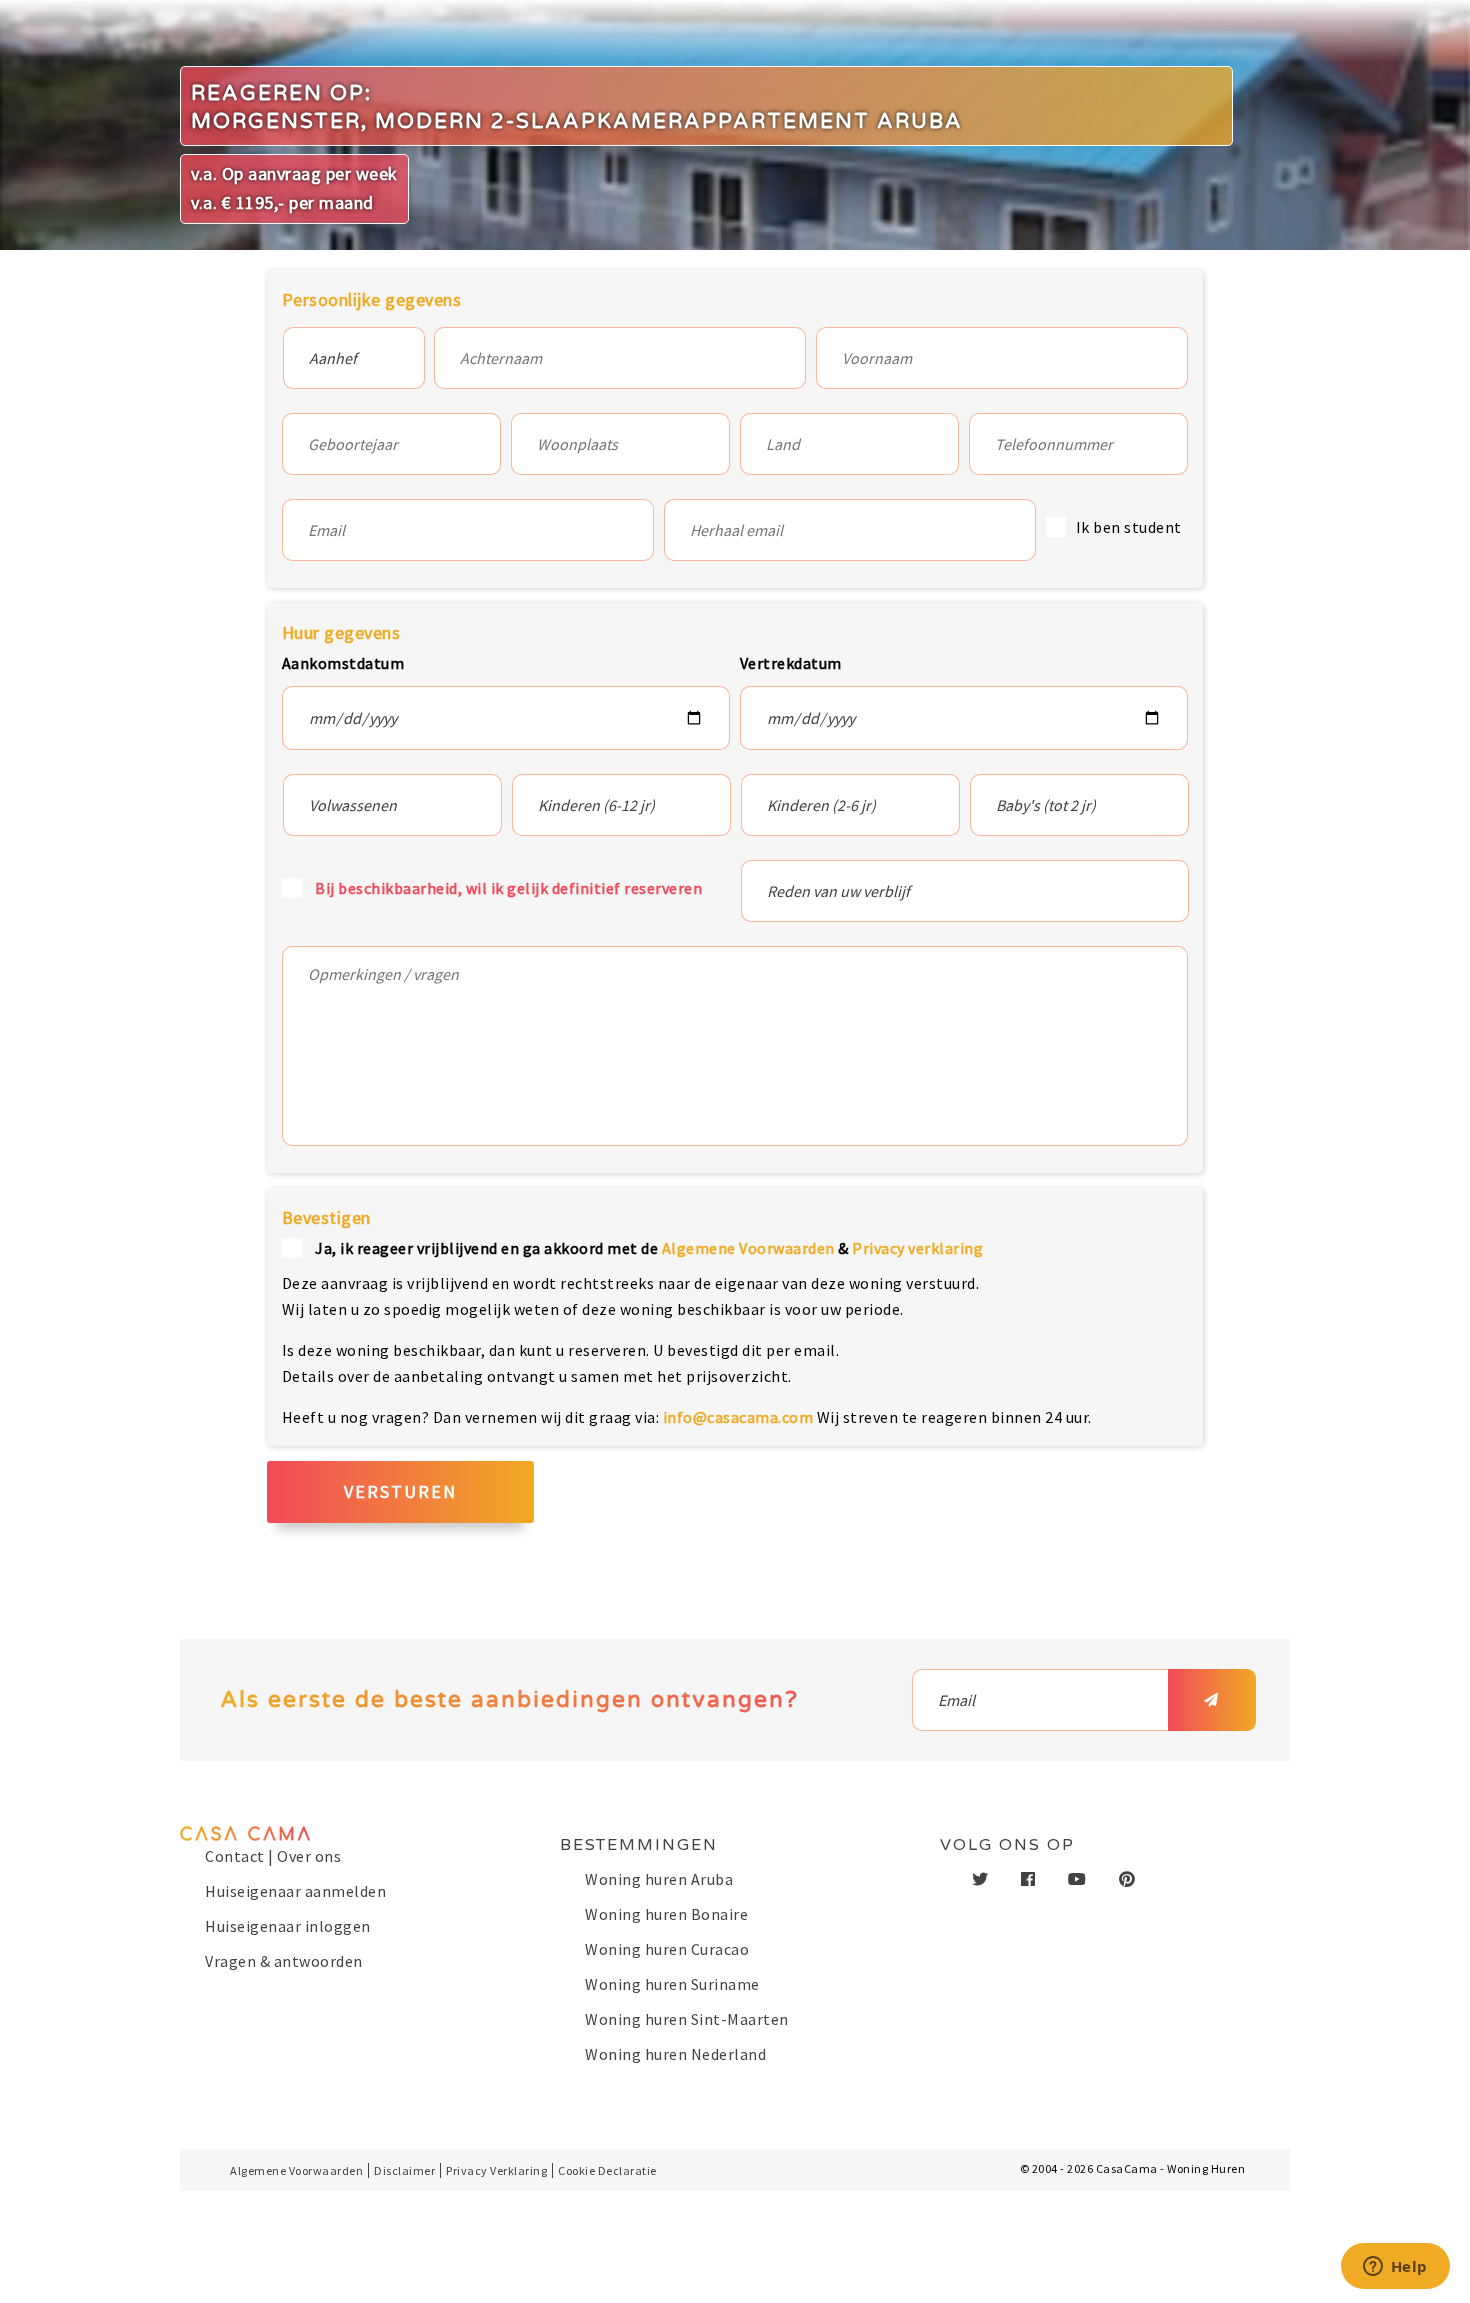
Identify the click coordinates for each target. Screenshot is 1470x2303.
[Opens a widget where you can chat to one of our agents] (1395, 2268)
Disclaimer (404, 2170)
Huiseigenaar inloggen (288, 1926)
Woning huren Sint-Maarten (687, 2019)
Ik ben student (1129, 527)
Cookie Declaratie (607, 2170)
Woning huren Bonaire (666, 1914)
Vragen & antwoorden (284, 1961)
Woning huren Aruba (659, 1879)
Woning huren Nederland (675, 2054)
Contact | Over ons (273, 1856)
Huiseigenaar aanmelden (295, 1891)
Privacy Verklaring (496, 2170)
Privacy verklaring (917, 1248)
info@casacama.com (738, 1417)
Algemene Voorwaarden (748, 1248)
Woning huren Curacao (667, 1949)
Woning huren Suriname (672, 1984)
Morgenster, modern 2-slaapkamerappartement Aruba (577, 121)
